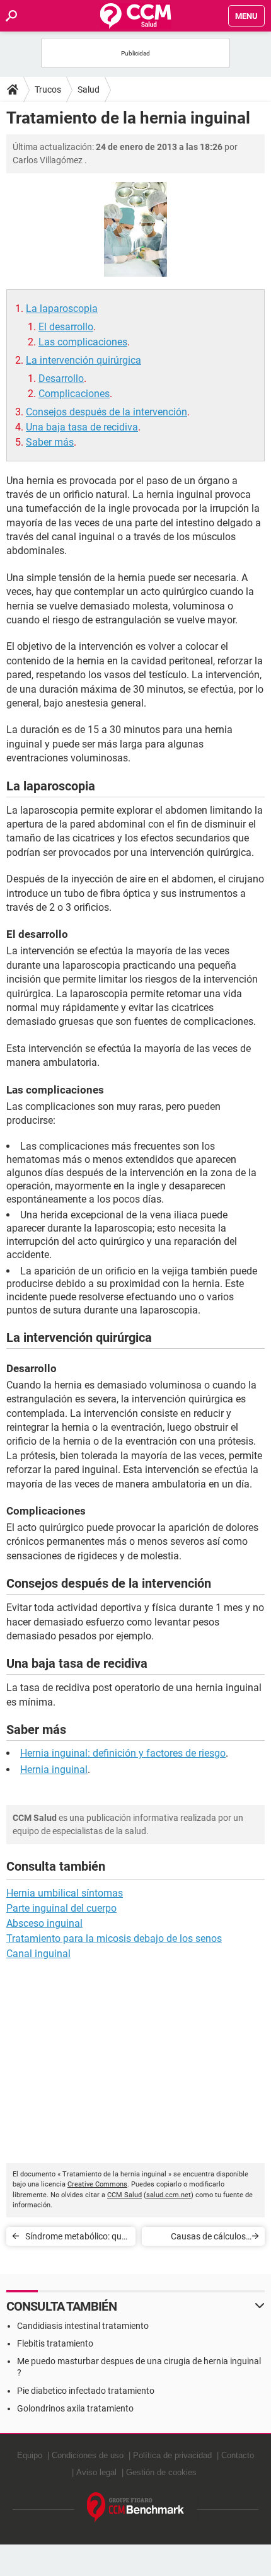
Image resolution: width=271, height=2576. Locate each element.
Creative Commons (97, 2184)
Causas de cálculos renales (208, 2238)
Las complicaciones (83, 342)
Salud (89, 90)
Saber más (50, 442)
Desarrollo (61, 378)
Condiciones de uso (88, 2455)
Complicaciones (74, 394)
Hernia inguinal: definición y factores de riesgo (123, 1753)
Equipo (30, 2455)
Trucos (48, 90)
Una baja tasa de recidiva (82, 427)
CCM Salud (124, 2195)
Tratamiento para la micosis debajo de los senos (114, 1938)
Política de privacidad (172, 2455)
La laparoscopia (62, 309)
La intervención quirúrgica (84, 360)
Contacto (238, 2455)
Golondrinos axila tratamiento (75, 2408)
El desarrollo (66, 327)
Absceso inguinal (44, 1923)
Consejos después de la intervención (107, 412)
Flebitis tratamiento (55, 2343)
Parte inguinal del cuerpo (61, 1908)
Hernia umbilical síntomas (65, 1893)
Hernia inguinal (54, 1770)
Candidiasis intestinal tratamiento (83, 2326)
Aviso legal (96, 2472)
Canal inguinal (38, 1954)
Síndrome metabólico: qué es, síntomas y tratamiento (77, 2238)
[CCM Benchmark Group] (136, 2508)
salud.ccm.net (169, 2195)
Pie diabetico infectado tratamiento (86, 2391)
